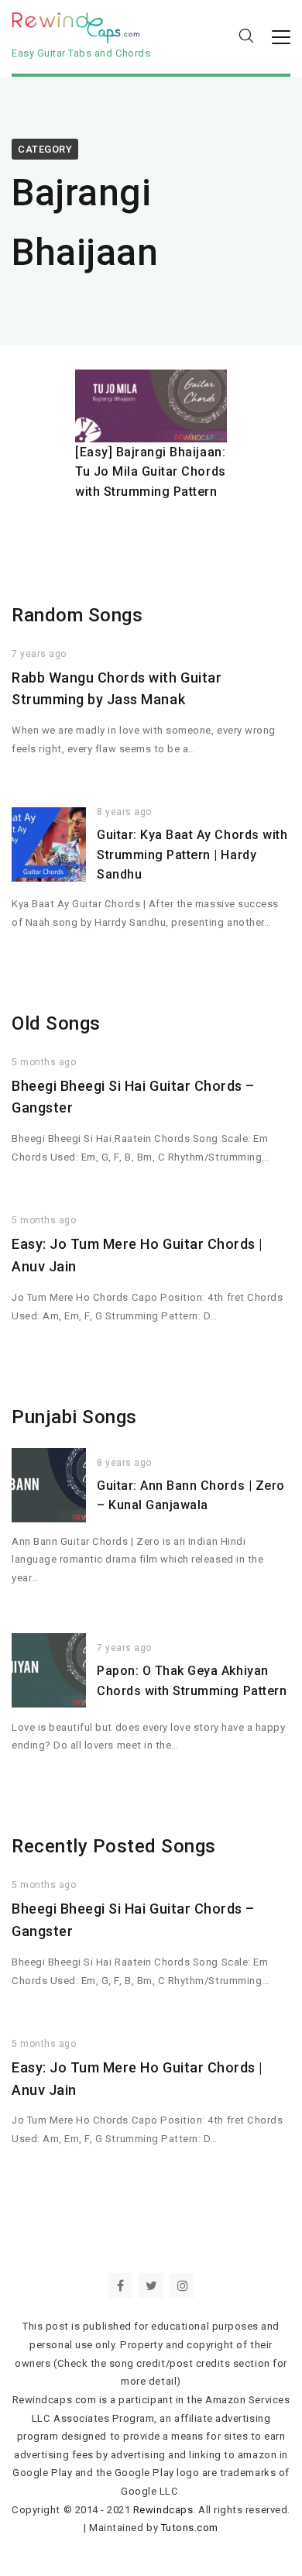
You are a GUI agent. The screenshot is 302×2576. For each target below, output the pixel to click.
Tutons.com (190, 2528)
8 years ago (124, 812)
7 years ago (39, 654)
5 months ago (44, 1062)
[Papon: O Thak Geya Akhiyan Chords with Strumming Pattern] (49, 1670)
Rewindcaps (163, 2510)
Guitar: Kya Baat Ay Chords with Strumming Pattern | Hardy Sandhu (192, 855)
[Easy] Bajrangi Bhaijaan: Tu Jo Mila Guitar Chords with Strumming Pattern (151, 472)
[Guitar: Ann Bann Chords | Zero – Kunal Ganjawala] (49, 1485)
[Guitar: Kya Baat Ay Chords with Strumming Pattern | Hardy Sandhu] (49, 844)
